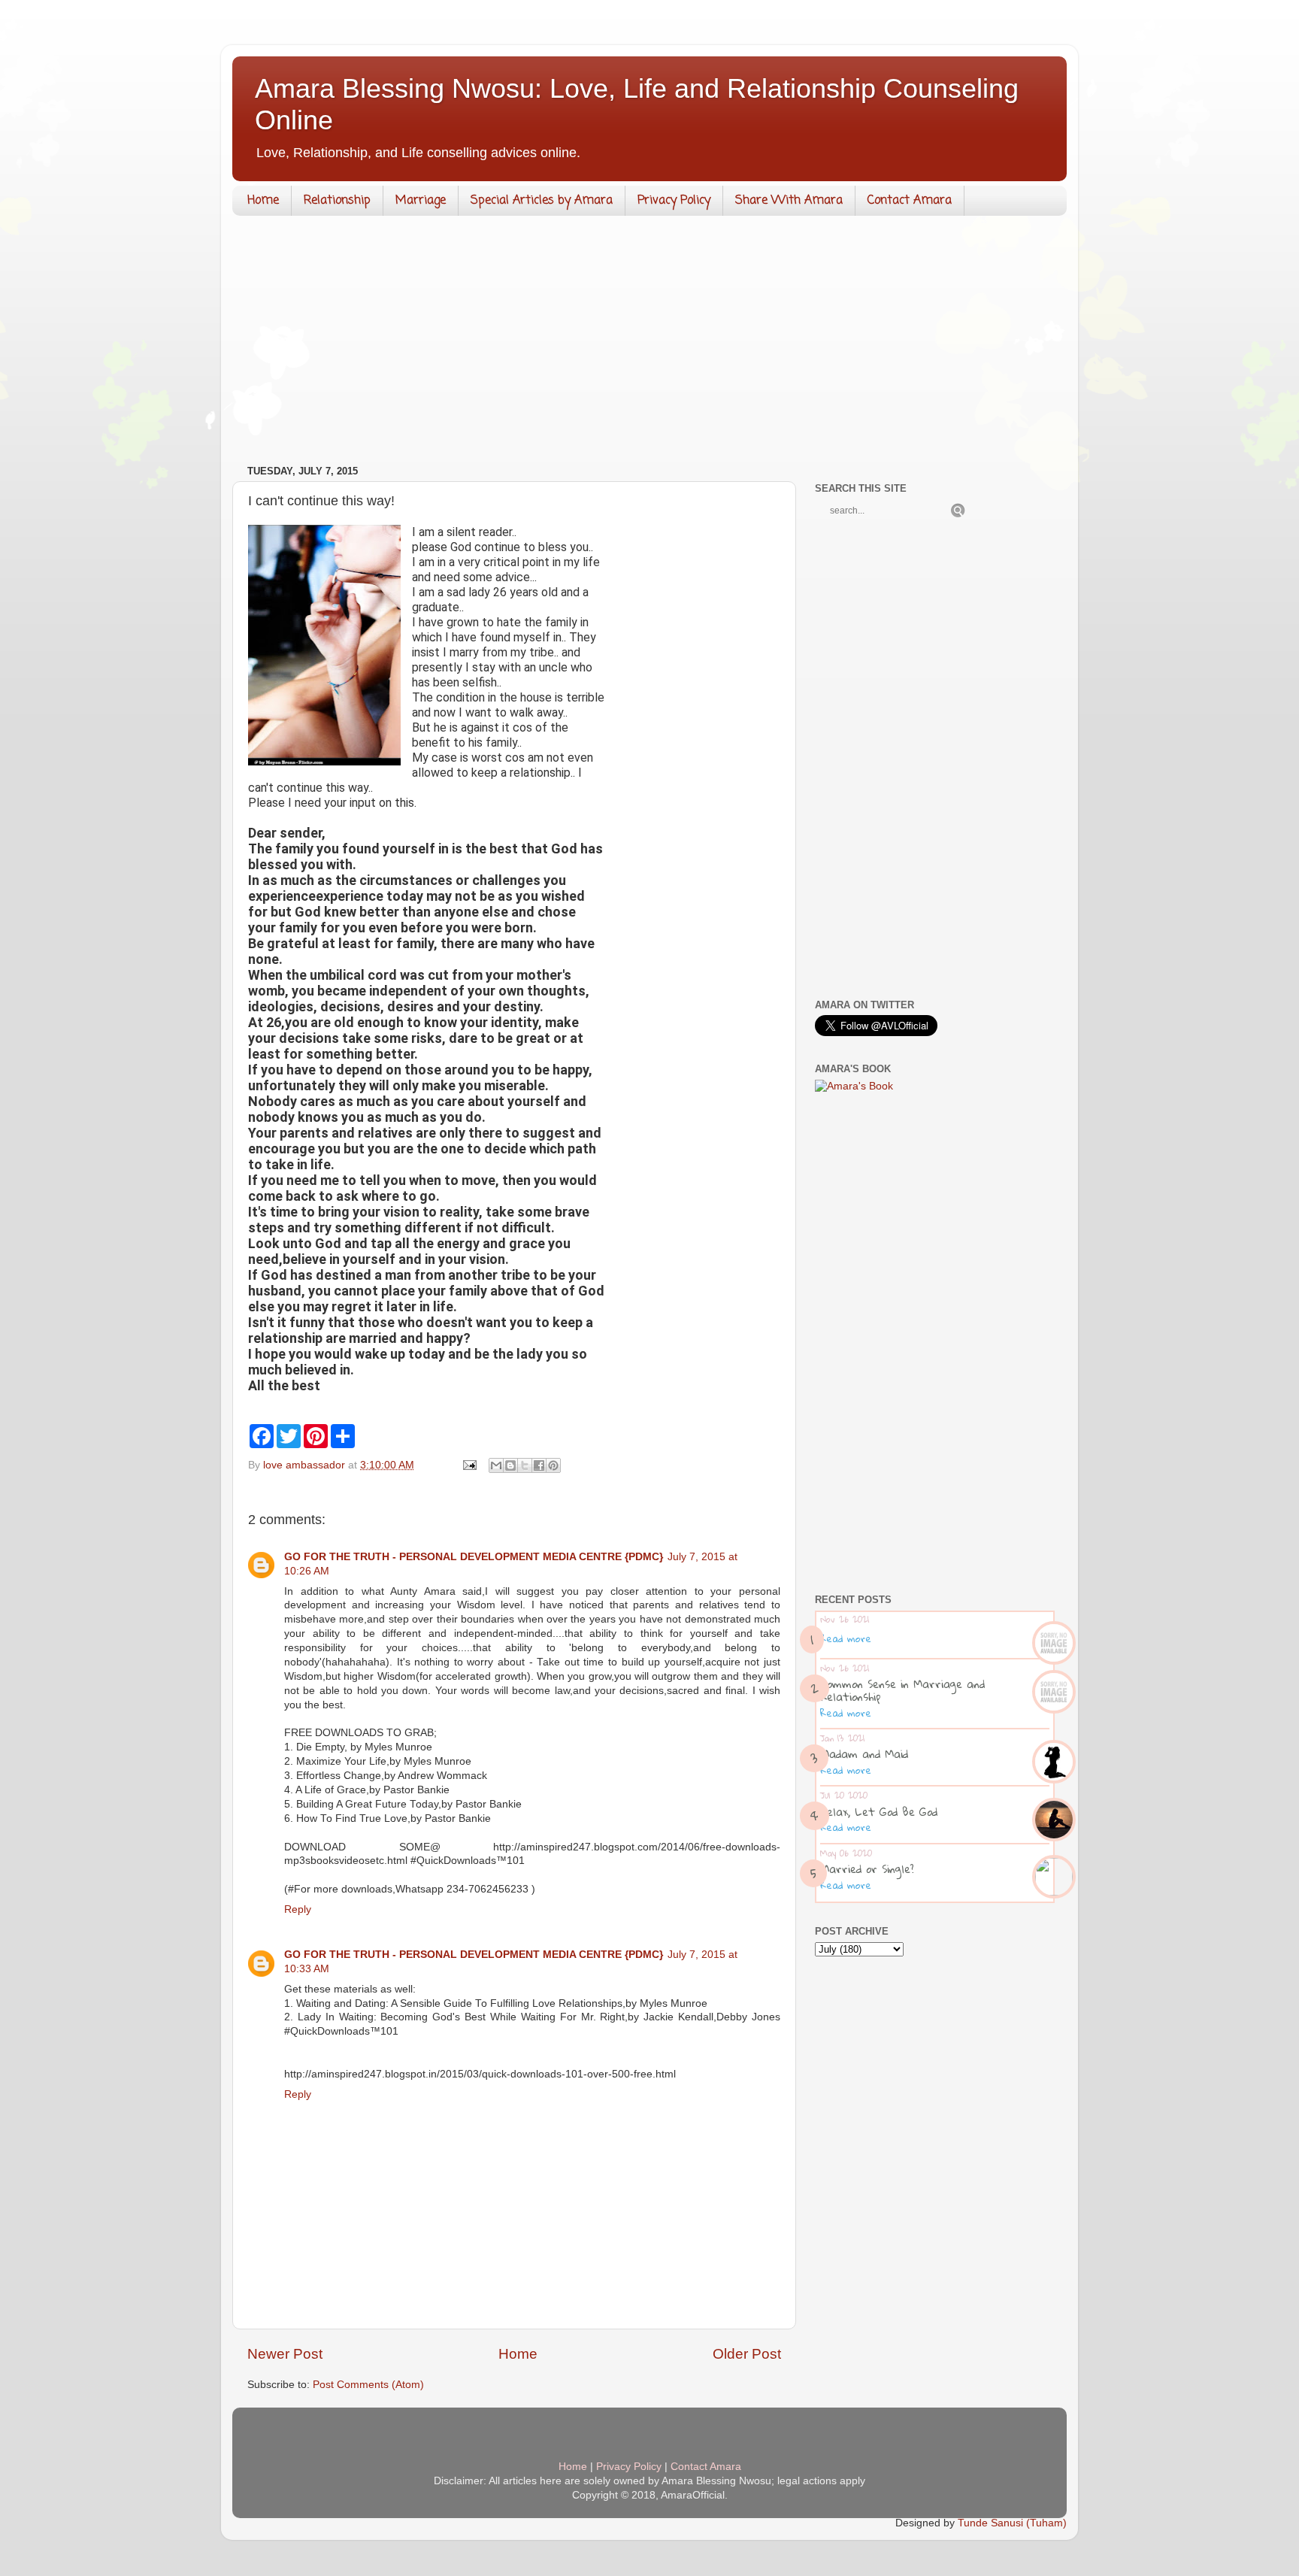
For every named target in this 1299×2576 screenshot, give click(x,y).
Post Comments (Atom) (368, 2385)
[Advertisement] (649, 344)
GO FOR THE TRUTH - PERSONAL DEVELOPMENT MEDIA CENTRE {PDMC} (474, 1557)
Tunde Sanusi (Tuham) (1012, 2523)
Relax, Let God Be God (879, 1811)
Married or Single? (867, 1868)
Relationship (337, 201)
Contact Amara (910, 201)
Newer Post (285, 2354)
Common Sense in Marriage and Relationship (902, 1690)
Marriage (421, 201)
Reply (298, 1909)
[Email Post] (469, 1465)
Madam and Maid (864, 1753)
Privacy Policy (674, 201)
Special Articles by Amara (542, 201)
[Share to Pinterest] (553, 1465)
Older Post (747, 2354)
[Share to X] (525, 1465)
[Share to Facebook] (539, 1465)
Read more (846, 1638)
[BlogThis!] (510, 1465)
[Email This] (496, 1465)
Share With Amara (789, 201)
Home (263, 201)
